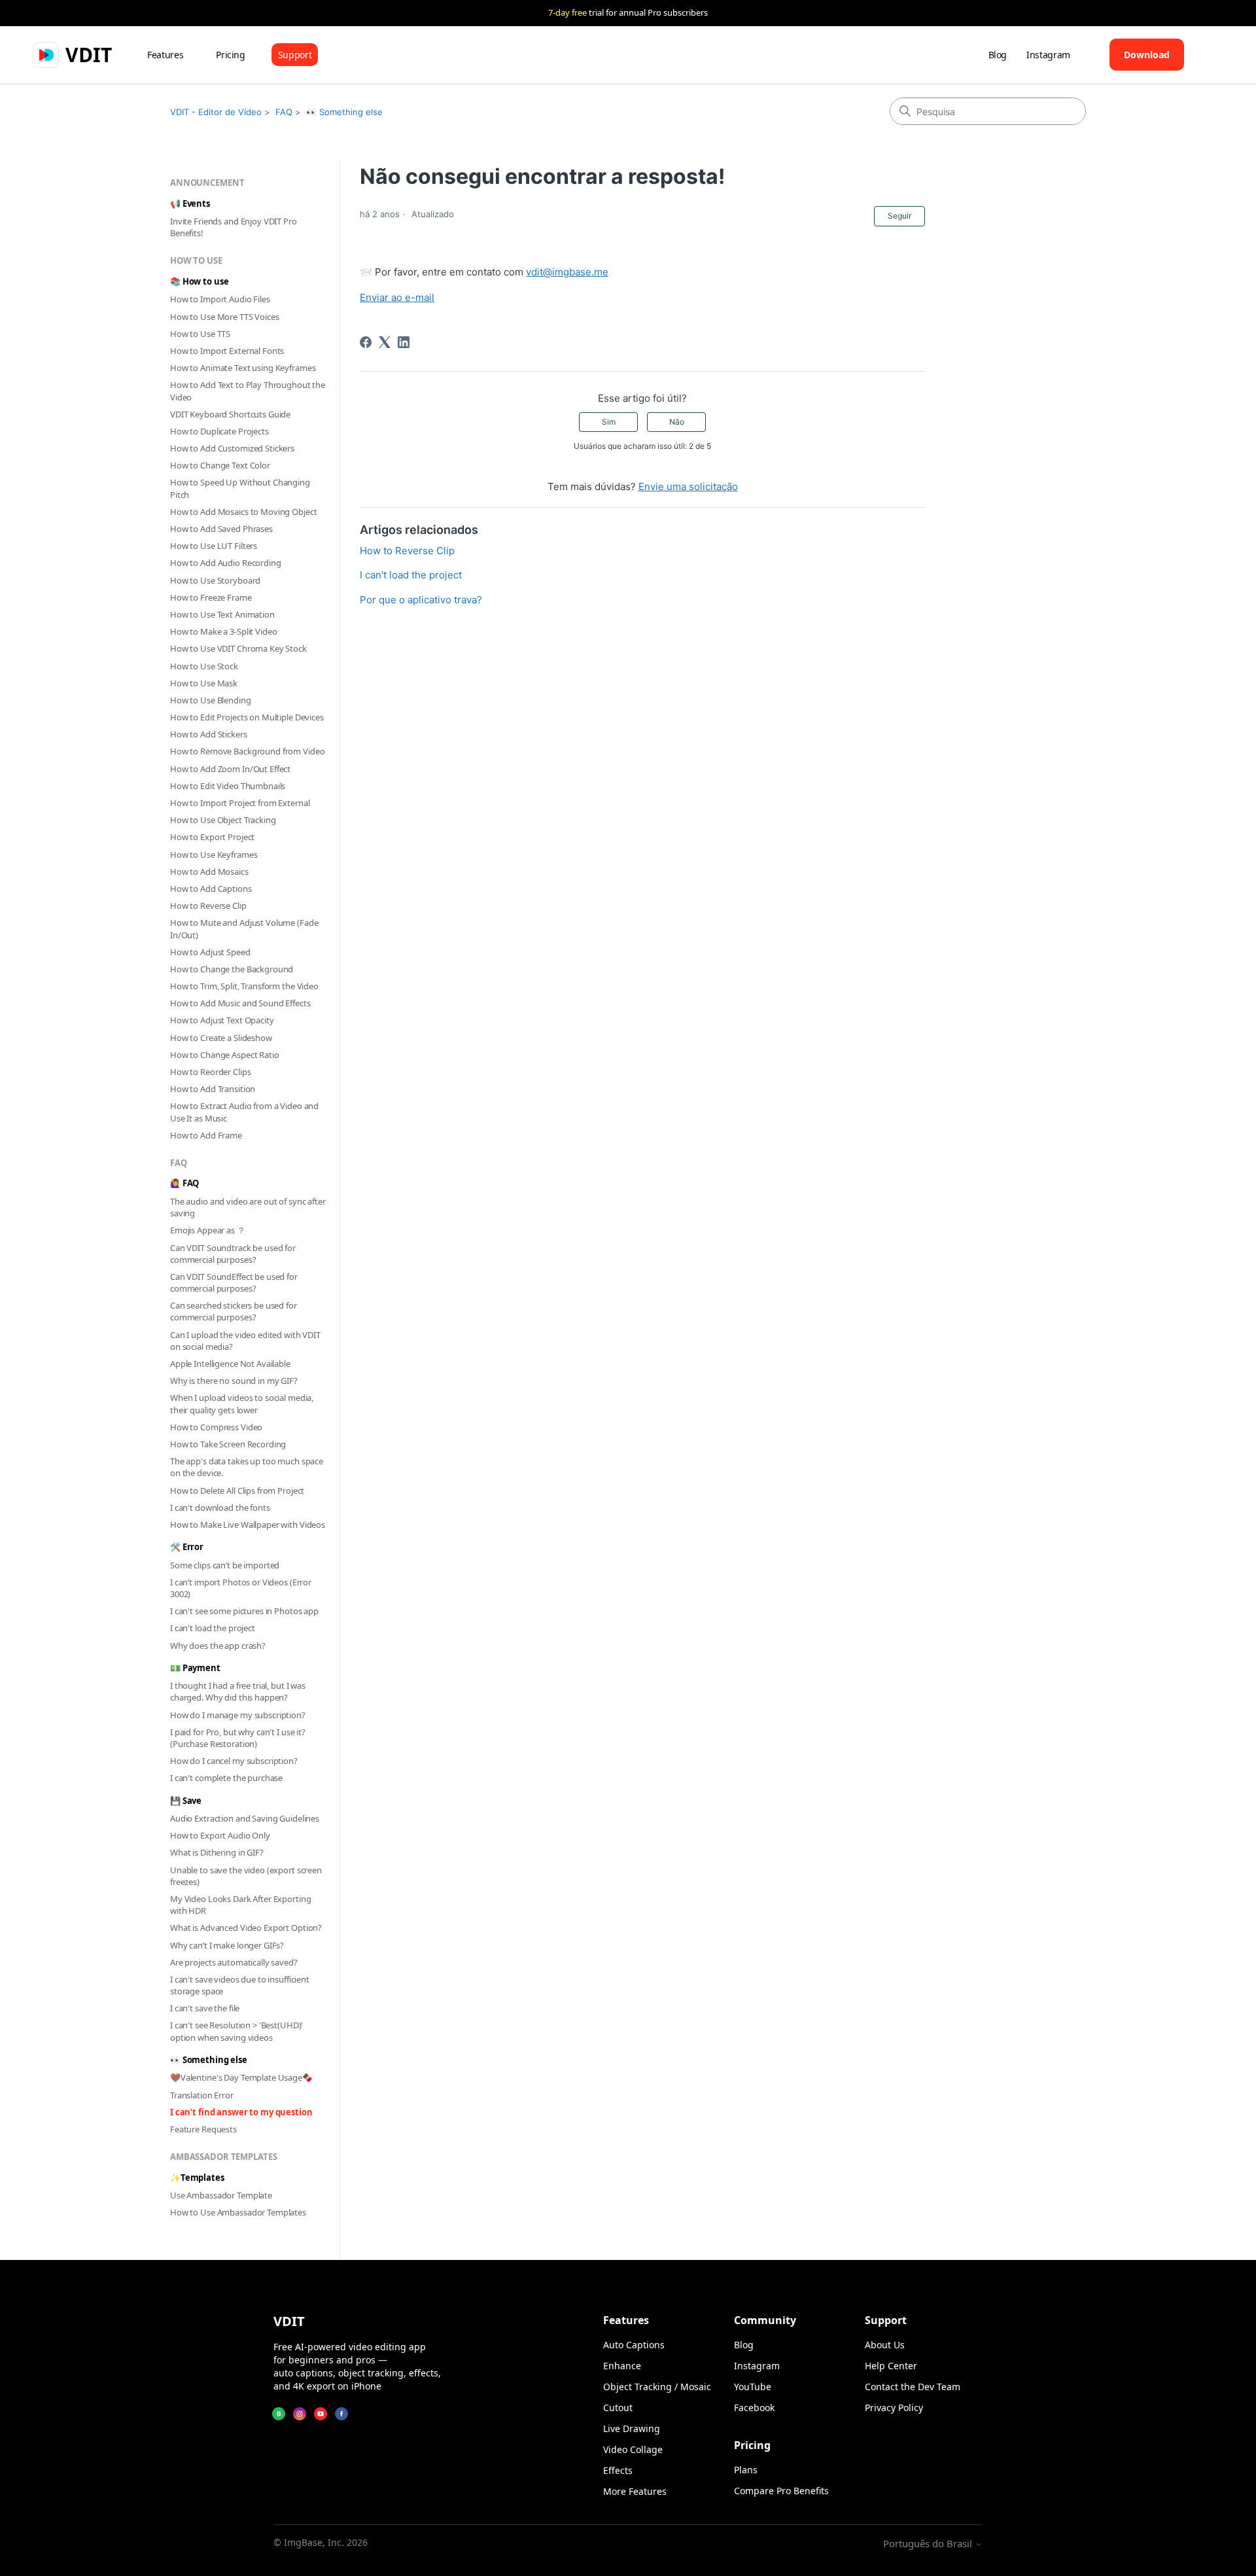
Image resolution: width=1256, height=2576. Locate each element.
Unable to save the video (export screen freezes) (246, 1876)
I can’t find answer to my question (241, 2112)
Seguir (899, 216)
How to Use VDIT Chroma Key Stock (238, 648)
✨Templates (197, 2178)
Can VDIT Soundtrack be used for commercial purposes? (233, 1254)
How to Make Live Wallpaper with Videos (248, 1525)
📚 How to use (199, 281)
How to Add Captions (211, 889)
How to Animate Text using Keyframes (243, 368)
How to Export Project (212, 837)
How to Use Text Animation (222, 614)
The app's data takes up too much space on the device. (247, 1467)
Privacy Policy (894, 2408)
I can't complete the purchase (226, 1778)
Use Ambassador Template (221, 2195)
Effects (618, 2470)
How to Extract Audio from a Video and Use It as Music (244, 1112)
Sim (609, 422)
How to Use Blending (211, 700)
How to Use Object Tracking (223, 820)
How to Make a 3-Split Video (224, 631)
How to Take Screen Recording (228, 1444)
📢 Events (190, 203)
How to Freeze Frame (211, 597)
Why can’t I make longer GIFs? (227, 1945)
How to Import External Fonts (227, 351)
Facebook (754, 2408)
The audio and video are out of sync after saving (248, 1207)
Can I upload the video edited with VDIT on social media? (245, 1341)
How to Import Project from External (240, 803)
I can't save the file (205, 2008)
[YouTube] (321, 2414)
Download (1147, 55)
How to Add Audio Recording (226, 563)
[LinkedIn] (404, 342)
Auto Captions (634, 2345)
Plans (746, 2470)
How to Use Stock (204, 666)
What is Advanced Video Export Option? (246, 1928)
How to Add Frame (206, 1135)
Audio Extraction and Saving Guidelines (245, 1818)
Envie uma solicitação (688, 486)
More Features (635, 2491)
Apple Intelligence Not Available (230, 1364)
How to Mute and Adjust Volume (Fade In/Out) (244, 928)
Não (677, 422)
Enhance (622, 2366)
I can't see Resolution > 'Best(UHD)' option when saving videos (236, 2031)
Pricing (231, 55)
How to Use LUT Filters (214, 546)
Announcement (207, 183)
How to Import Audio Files (220, 299)
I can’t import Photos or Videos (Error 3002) (241, 1588)
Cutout (618, 2408)
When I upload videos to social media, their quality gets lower (242, 1403)
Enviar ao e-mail (397, 297)
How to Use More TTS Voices (225, 317)
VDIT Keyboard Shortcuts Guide (230, 414)
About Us (885, 2345)
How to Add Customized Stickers (232, 448)
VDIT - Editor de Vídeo (216, 112)
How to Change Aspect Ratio (225, 1055)
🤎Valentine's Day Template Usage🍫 (241, 2077)
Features (165, 55)
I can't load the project (213, 1628)
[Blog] (279, 2414)
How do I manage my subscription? (238, 1715)
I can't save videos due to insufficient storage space (240, 1985)
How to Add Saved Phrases (221, 529)
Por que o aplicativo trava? (421, 600)
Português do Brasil (929, 2544)
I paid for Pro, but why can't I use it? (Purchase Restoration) (238, 1738)
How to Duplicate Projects (219, 431)
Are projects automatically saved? (234, 1962)
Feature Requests (203, 2129)
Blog (998, 55)
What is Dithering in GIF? (217, 1852)
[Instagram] (300, 2414)
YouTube (753, 2387)
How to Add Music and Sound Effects (240, 1003)
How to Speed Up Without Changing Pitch (240, 488)
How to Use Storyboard (215, 580)
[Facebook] (366, 342)
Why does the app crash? (218, 1646)
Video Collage (633, 2449)
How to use (196, 260)
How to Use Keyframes (214, 855)
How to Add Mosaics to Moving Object (243, 512)
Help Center (891, 2366)
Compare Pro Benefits (781, 2491)
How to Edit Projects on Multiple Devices (247, 717)
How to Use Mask (204, 683)
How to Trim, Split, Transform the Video (244, 986)
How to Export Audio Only (220, 1835)
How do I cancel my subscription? (234, 1761)
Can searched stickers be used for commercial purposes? (234, 1311)
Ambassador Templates (223, 2157)
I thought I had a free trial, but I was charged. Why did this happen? (238, 1691)
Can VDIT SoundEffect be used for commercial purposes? (234, 1282)
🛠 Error (187, 1547)
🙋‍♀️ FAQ (184, 1183)
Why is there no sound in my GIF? (234, 1381)
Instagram (1048, 55)
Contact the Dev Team (913, 2387)
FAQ (284, 112)
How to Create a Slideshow (221, 1038)
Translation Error (202, 2095)
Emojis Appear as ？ (208, 1230)
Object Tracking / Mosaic (657, 2387)
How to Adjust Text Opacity (222, 1020)
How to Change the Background (232, 969)
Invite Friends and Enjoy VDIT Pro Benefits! (234, 227)
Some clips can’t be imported (225, 1565)
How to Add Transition (213, 1089)
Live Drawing (632, 2428)
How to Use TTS (200, 334)
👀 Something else (344, 112)
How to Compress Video (216, 1427)
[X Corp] (385, 342)
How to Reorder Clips (210, 1072)
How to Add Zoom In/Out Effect (230, 769)
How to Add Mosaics (209, 872)
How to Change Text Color (220, 465)
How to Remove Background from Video (247, 751)
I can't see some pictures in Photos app (244, 1611)
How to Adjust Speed (210, 952)
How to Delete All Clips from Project (237, 1491)
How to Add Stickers (209, 734)
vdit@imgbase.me (567, 272)
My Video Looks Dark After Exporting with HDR (240, 1905)
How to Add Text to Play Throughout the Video (248, 391)
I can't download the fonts (220, 1508)
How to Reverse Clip (208, 906)
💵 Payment (195, 1668)
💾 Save (186, 1801)
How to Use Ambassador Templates (238, 2212)
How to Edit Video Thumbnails (228, 786)
